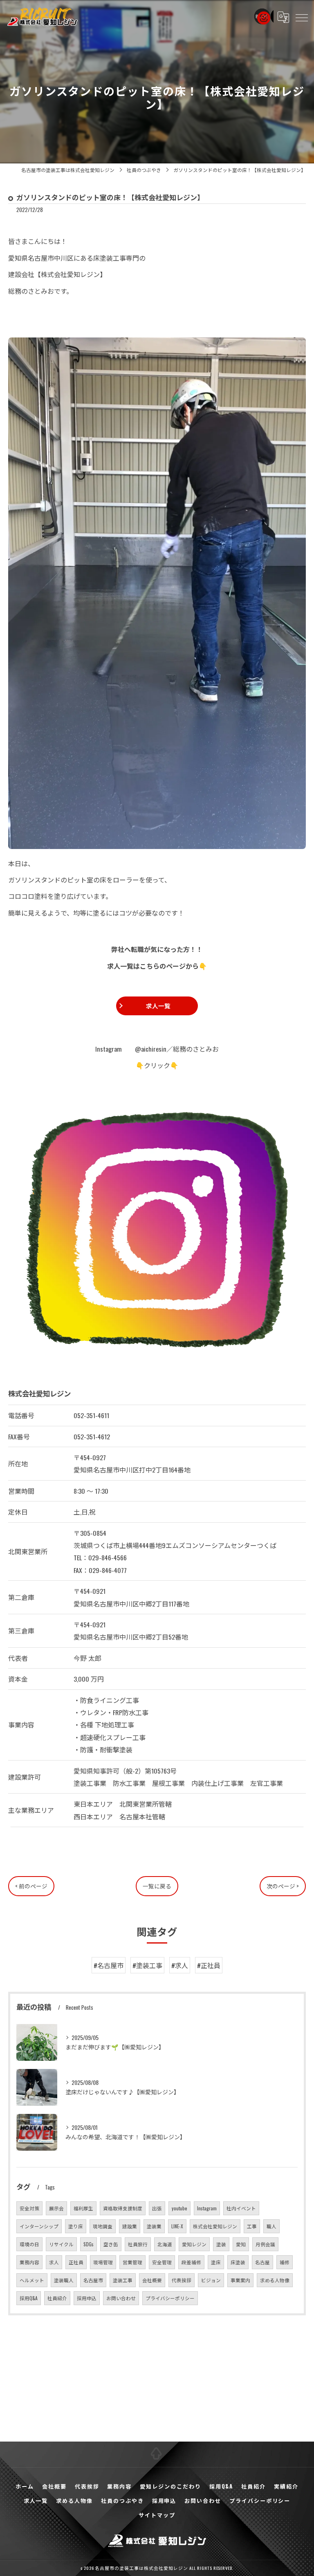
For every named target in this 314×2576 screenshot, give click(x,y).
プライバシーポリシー (170, 2298)
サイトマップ (157, 2515)
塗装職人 (64, 2280)
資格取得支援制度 (123, 2208)
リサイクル (61, 2244)
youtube (179, 2208)
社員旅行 (138, 2244)
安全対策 (29, 2208)
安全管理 (162, 2262)
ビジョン (211, 2280)
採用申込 (87, 2298)
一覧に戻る (157, 1886)
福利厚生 (83, 2208)
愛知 (241, 2244)
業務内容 (29, 2262)
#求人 (180, 1965)
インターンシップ (39, 2226)
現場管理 (103, 2262)
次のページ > (283, 1886)
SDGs (89, 2244)
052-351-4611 (91, 1415)
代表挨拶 (182, 2280)
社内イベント (241, 2208)
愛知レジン (194, 2244)
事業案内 (240, 2280)
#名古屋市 (109, 1965)
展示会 (56, 2208)
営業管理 (132, 2262)
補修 (285, 2262)
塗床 (216, 2262)
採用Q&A (29, 2298)
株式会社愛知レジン (215, 2226)
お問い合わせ (121, 2298)
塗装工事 (123, 2280)
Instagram (207, 2208)
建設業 (130, 2226)
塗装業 (154, 2226)
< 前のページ (31, 1886)
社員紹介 (57, 2298)
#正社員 (209, 1965)
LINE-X (177, 2226)
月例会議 (265, 2244)
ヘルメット (32, 2280)
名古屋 (262, 2262)
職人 (271, 2226)
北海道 (165, 2244)
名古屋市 (93, 2280)
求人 (54, 2262)
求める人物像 (275, 2280)
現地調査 (103, 2226)
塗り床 (76, 2226)
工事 (252, 2226)
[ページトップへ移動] (157, 2454)
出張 (157, 2208)
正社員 (76, 2262)
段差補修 (191, 2262)
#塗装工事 (147, 1965)
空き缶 (111, 2244)
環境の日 (29, 2244)
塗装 (221, 2244)
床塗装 (238, 2262)
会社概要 (152, 2280)
